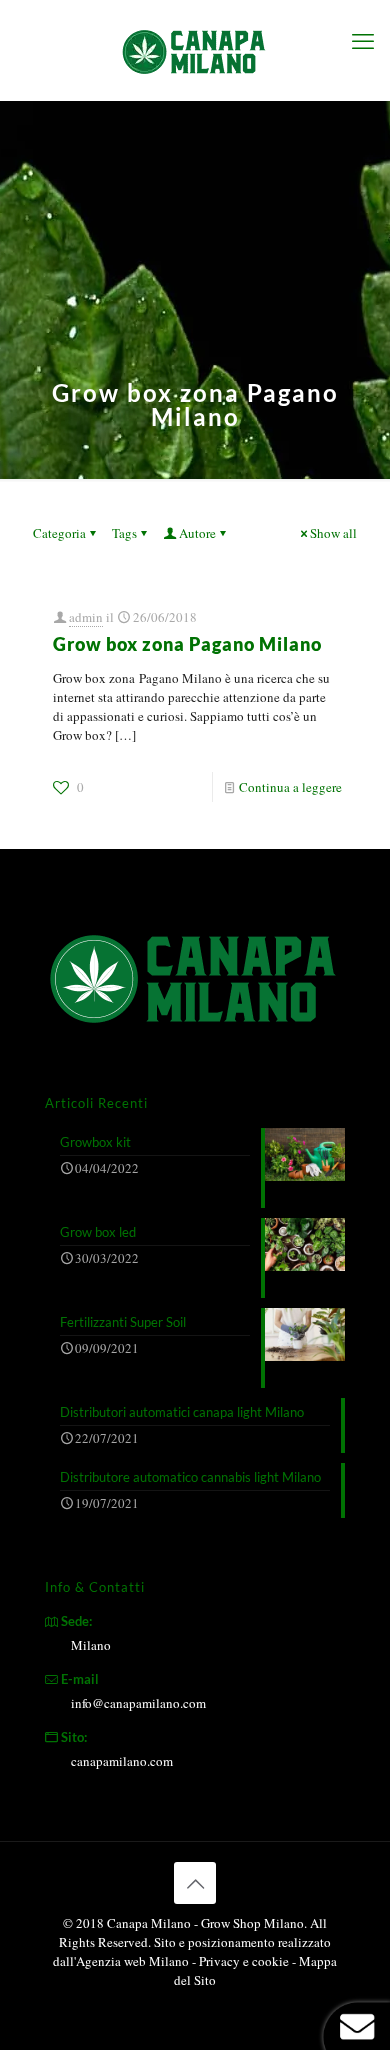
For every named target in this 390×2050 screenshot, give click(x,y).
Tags (124, 533)
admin (86, 617)
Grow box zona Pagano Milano (187, 644)
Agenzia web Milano (132, 1961)
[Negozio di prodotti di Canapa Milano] (195, 50)
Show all (333, 533)
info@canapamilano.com (138, 1703)
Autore (197, 533)
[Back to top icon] (195, 1883)
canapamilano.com (122, 1761)
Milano (91, 1645)
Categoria (59, 533)
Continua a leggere (290, 787)
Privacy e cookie (245, 1961)
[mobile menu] (363, 40)
